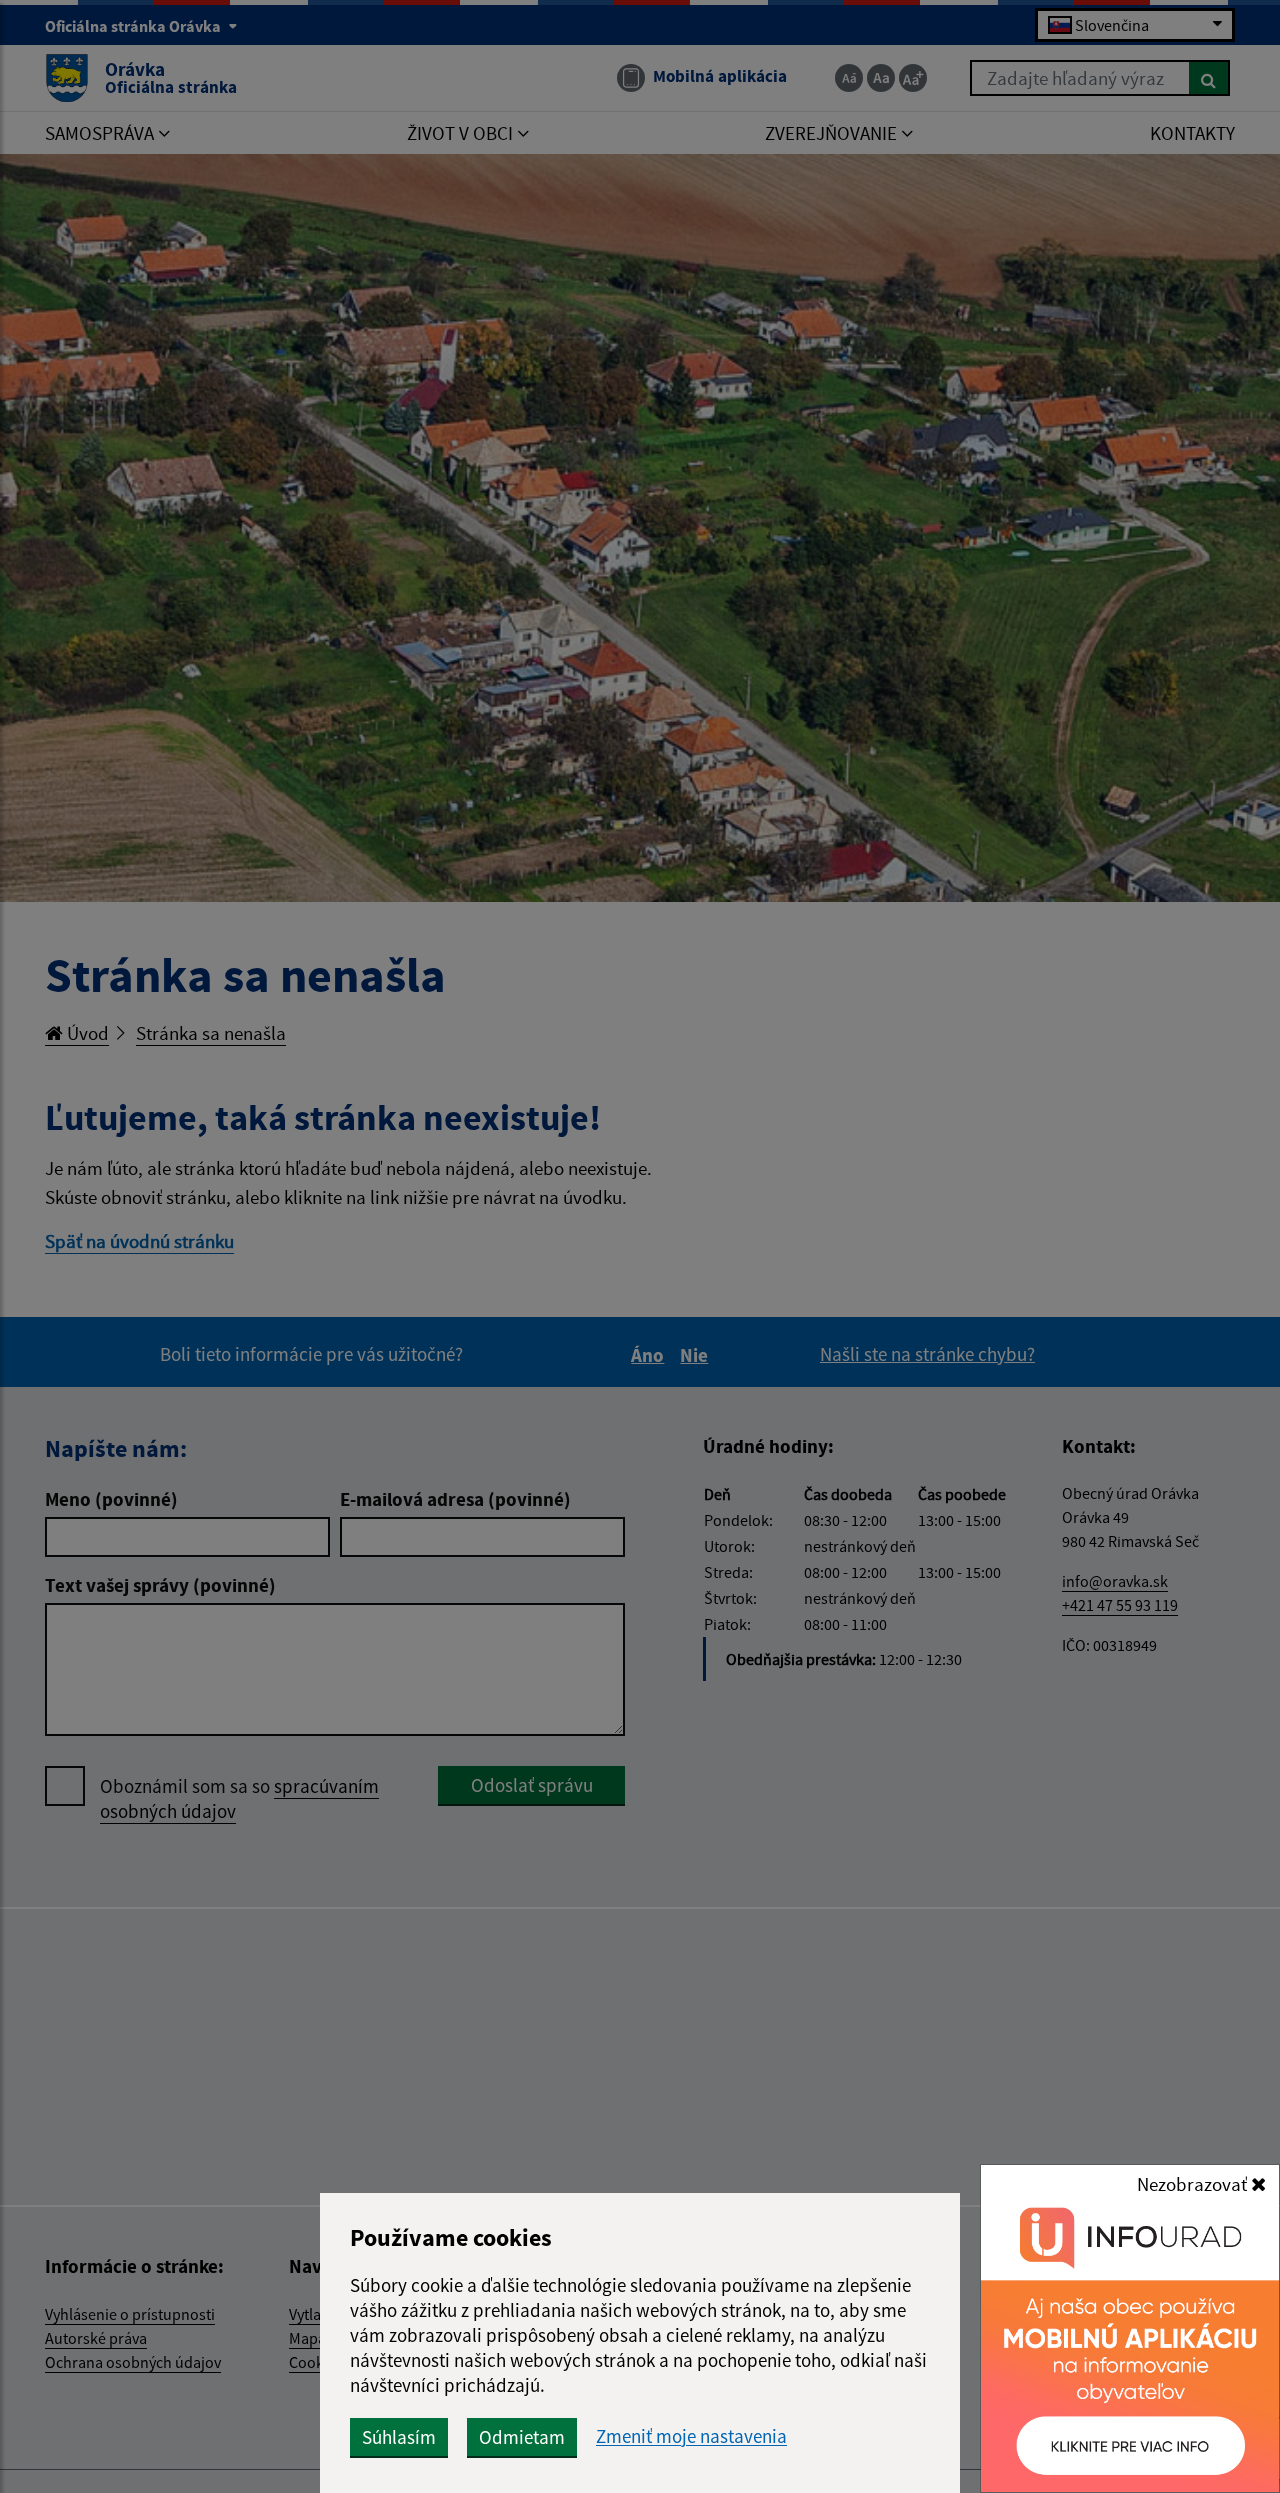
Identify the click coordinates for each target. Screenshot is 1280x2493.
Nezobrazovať (1194, 2184)
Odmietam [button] (522, 2437)
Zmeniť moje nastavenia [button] (691, 2436)
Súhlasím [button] (399, 2437)
